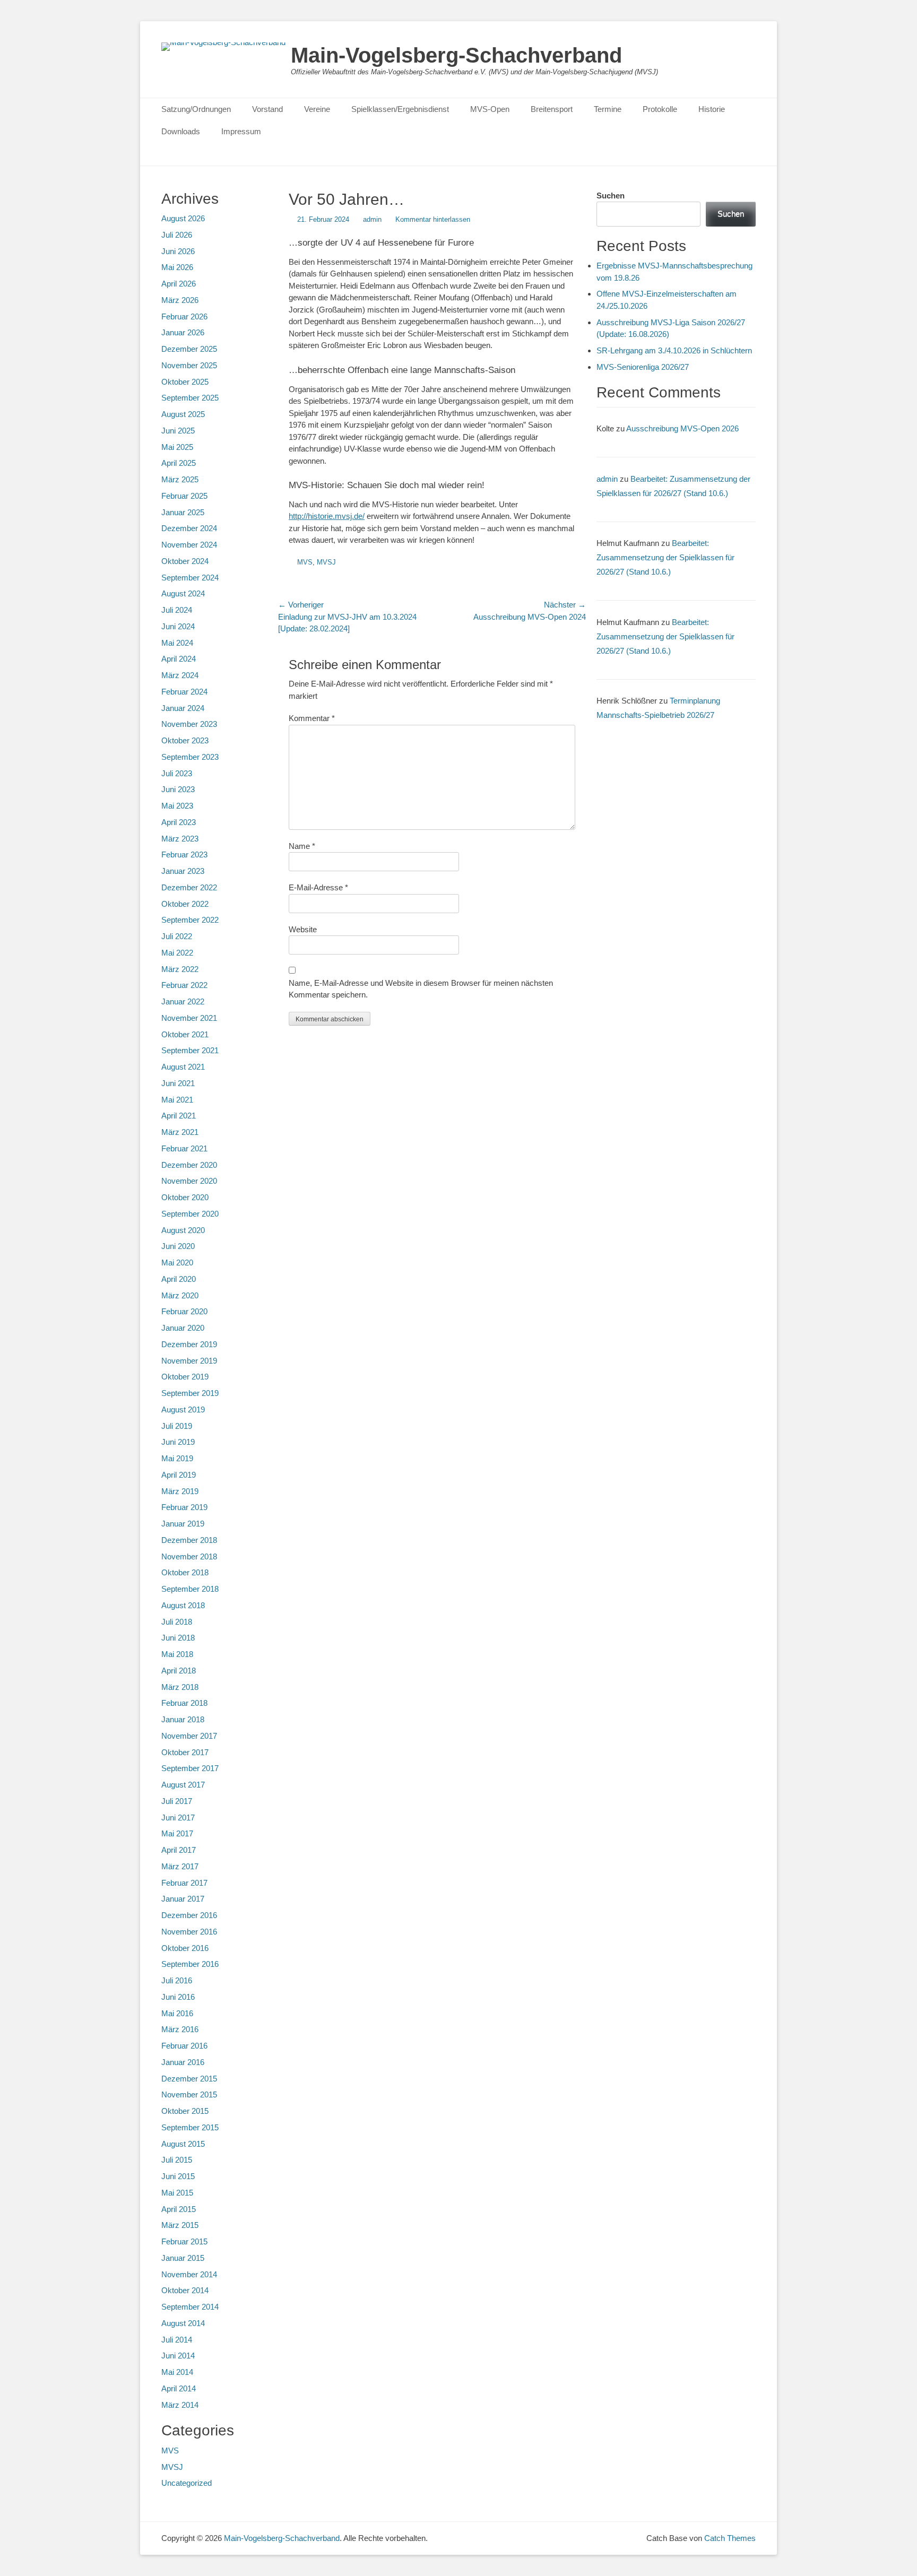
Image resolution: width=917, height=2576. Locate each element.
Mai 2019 (177, 1458)
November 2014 (189, 2274)
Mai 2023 (177, 806)
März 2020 (180, 1295)
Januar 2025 (183, 512)
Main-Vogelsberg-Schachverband (456, 55)
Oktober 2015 (185, 2111)
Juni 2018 (178, 1638)
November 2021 (189, 1018)
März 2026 (180, 300)
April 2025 (179, 463)
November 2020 (189, 1181)
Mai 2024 (177, 643)
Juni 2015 (178, 2176)
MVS (305, 562)
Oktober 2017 (185, 1752)
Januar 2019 (183, 1524)
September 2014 (190, 2307)
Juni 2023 (178, 789)
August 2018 (183, 1605)
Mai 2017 (177, 1833)
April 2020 (179, 1279)
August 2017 (183, 1785)
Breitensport (552, 109)
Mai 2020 (177, 1263)
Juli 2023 (177, 773)
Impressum (241, 131)
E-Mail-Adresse (318, 887)
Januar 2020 (183, 1328)
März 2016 (180, 2029)
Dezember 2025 (189, 349)
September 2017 (190, 1768)
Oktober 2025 (185, 382)
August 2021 (183, 1067)
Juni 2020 (178, 1246)
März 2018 (180, 1687)
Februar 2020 (184, 1311)
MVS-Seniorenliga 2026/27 (643, 367)
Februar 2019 (184, 1507)
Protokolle (660, 109)
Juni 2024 (178, 626)
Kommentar (312, 718)
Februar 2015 (184, 2241)
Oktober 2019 (185, 1377)
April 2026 (179, 284)
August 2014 (183, 2323)
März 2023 (180, 839)
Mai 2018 (177, 1654)
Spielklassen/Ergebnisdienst (400, 109)
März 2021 (180, 1132)
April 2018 (179, 1671)
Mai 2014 (177, 2372)
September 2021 (190, 1050)
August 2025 (183, 414)
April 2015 (179, 2209)
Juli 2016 (177, 1980)
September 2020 (190, 1214)
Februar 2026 (184, 316)
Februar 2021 (184, 1148)
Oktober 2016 (185, 1948)
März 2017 (180, 1866)
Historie (712, 109)
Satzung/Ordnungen (196, 109)
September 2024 (190, 578)
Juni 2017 (178, 1818)
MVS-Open (490, 109)
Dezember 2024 (189, 528)
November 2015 (189, 2094)
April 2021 (179, 1116)
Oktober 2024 (185, 561)
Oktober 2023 (185, 740)
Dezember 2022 (189, 887)
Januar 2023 (183, 871)
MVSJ (326, 562)
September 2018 (190, 1589)
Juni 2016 (178, 1997)
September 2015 (190, 2127)
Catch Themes (730, 2538)
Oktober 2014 (185, 2290)
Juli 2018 (177, 1622)
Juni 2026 (178, 251)
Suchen (611, 196)
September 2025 (190, 398)
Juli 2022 (177, 936)
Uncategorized (187, 2483)
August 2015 (183, 2144)
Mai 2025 (177, 447)
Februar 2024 (184, 692)
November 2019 (189, 1361)
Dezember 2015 (189, 2079)
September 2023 (190, 757)
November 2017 (189, 1736)
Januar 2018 (183, 1719)
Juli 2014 (177, 2340)
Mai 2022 (177, 953)
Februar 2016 (184, 2046)
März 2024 (180, 675)
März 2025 (180, 479)
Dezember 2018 (189, 1540)
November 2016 (189, 1932)
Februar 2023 (184, 855)
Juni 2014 (178, 2356)
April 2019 (179, 1475)
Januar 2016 (183, 2062)
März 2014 (180, 2405)
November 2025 (189, 365)
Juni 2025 (178, 431)
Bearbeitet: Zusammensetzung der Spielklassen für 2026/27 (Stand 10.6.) (665, 557)
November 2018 (189, 1556)
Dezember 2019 (189, 1344)
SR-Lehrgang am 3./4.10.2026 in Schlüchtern (674, 350)
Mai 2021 (177, 1100)
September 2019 (190, 1393)
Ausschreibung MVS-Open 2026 (682, 428)
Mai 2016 (177, 2013)
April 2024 (179, 659)
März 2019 (180, 1491)
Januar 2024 (183, 708)
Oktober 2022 (185, 904)
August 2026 (183, 218)
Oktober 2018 (185, 1572)
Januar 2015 (183, 2258)
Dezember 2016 (189, 1915)
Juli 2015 (177, 2160)
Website (303, 929)
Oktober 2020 (185, 1197)
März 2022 (180, 969)
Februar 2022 (184, 985)
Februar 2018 (184, 1703)
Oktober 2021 (185, 1034)
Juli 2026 (177, 235)
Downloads (181, 131)
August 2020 (183, 1230)
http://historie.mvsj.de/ (327, 516)
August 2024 (183, 593)
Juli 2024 (177, 610)
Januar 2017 (183, 1899)
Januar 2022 (183, 1001)
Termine (608, 109)
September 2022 (190, 920)
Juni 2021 (178, 1083)
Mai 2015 (177, 2193)
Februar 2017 (184, 1883)
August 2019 (183, 1410)
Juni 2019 (178, 1442)
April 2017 (179, 1850)
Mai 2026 (177, 267)
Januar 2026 (183, 332)
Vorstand (267, 109)
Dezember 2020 (189, 1165)
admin (372, 219)
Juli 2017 (177, 1801)
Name (302, 846)
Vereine (317, 109)
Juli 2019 (177, 1426)
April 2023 (179, 822)
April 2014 (179, 2388)
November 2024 (189, 545)
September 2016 (190, 1964)
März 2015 (180, 2225)
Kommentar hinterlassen (433, 219)
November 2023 (189, 724)
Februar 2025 (184, 496)
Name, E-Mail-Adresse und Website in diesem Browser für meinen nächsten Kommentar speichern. (421, 989)
